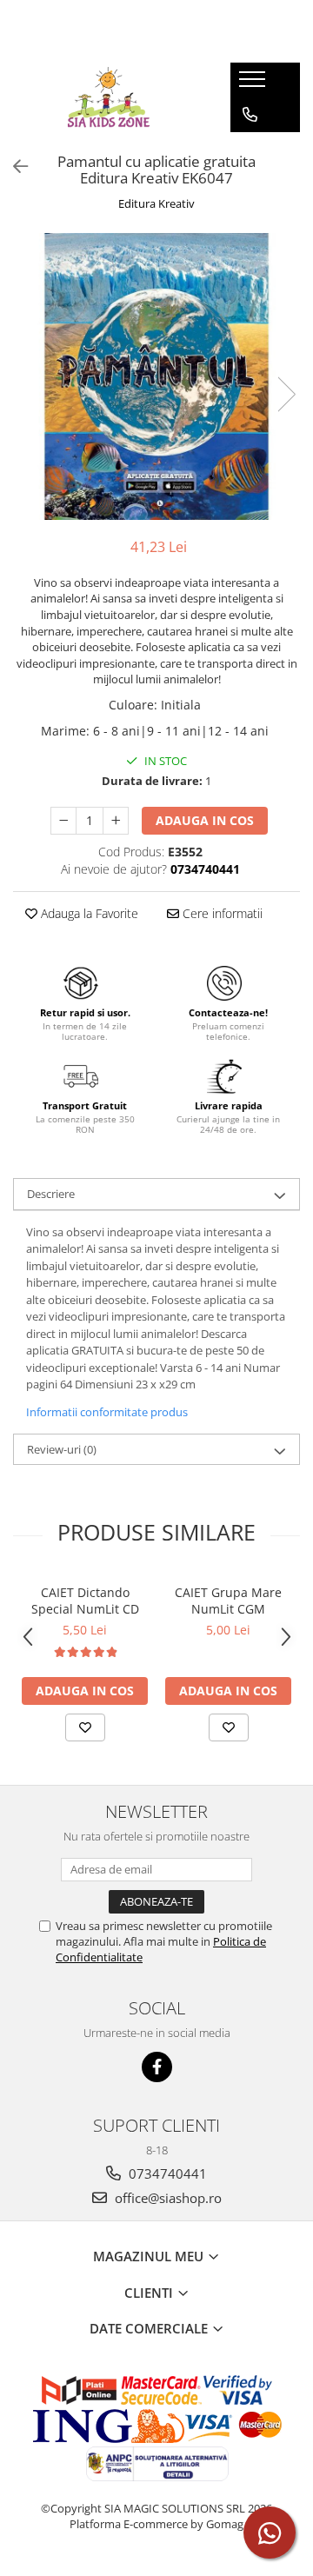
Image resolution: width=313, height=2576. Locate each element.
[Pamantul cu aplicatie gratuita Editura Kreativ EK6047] (156, 376)
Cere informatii (221, 913)
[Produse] (254, 84)
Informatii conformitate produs (107, 1412)
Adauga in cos (205, 820)
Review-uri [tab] (62, 1449)
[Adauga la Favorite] (85, 1727)
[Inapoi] (13, 166)
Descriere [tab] (51, 1194)
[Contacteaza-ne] (250, 115)
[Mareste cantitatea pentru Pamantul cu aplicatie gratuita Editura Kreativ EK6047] (116, 821)
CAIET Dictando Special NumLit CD (85, 1601)
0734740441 (166, 2173)
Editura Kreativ (156, 203)
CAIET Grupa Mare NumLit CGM (228, 1601)
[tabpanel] (156, 376)
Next (286, 394)
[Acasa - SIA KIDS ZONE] (109, 97)
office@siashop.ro (166, 2198)
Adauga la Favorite (88, 913)
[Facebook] (157, 2067)
